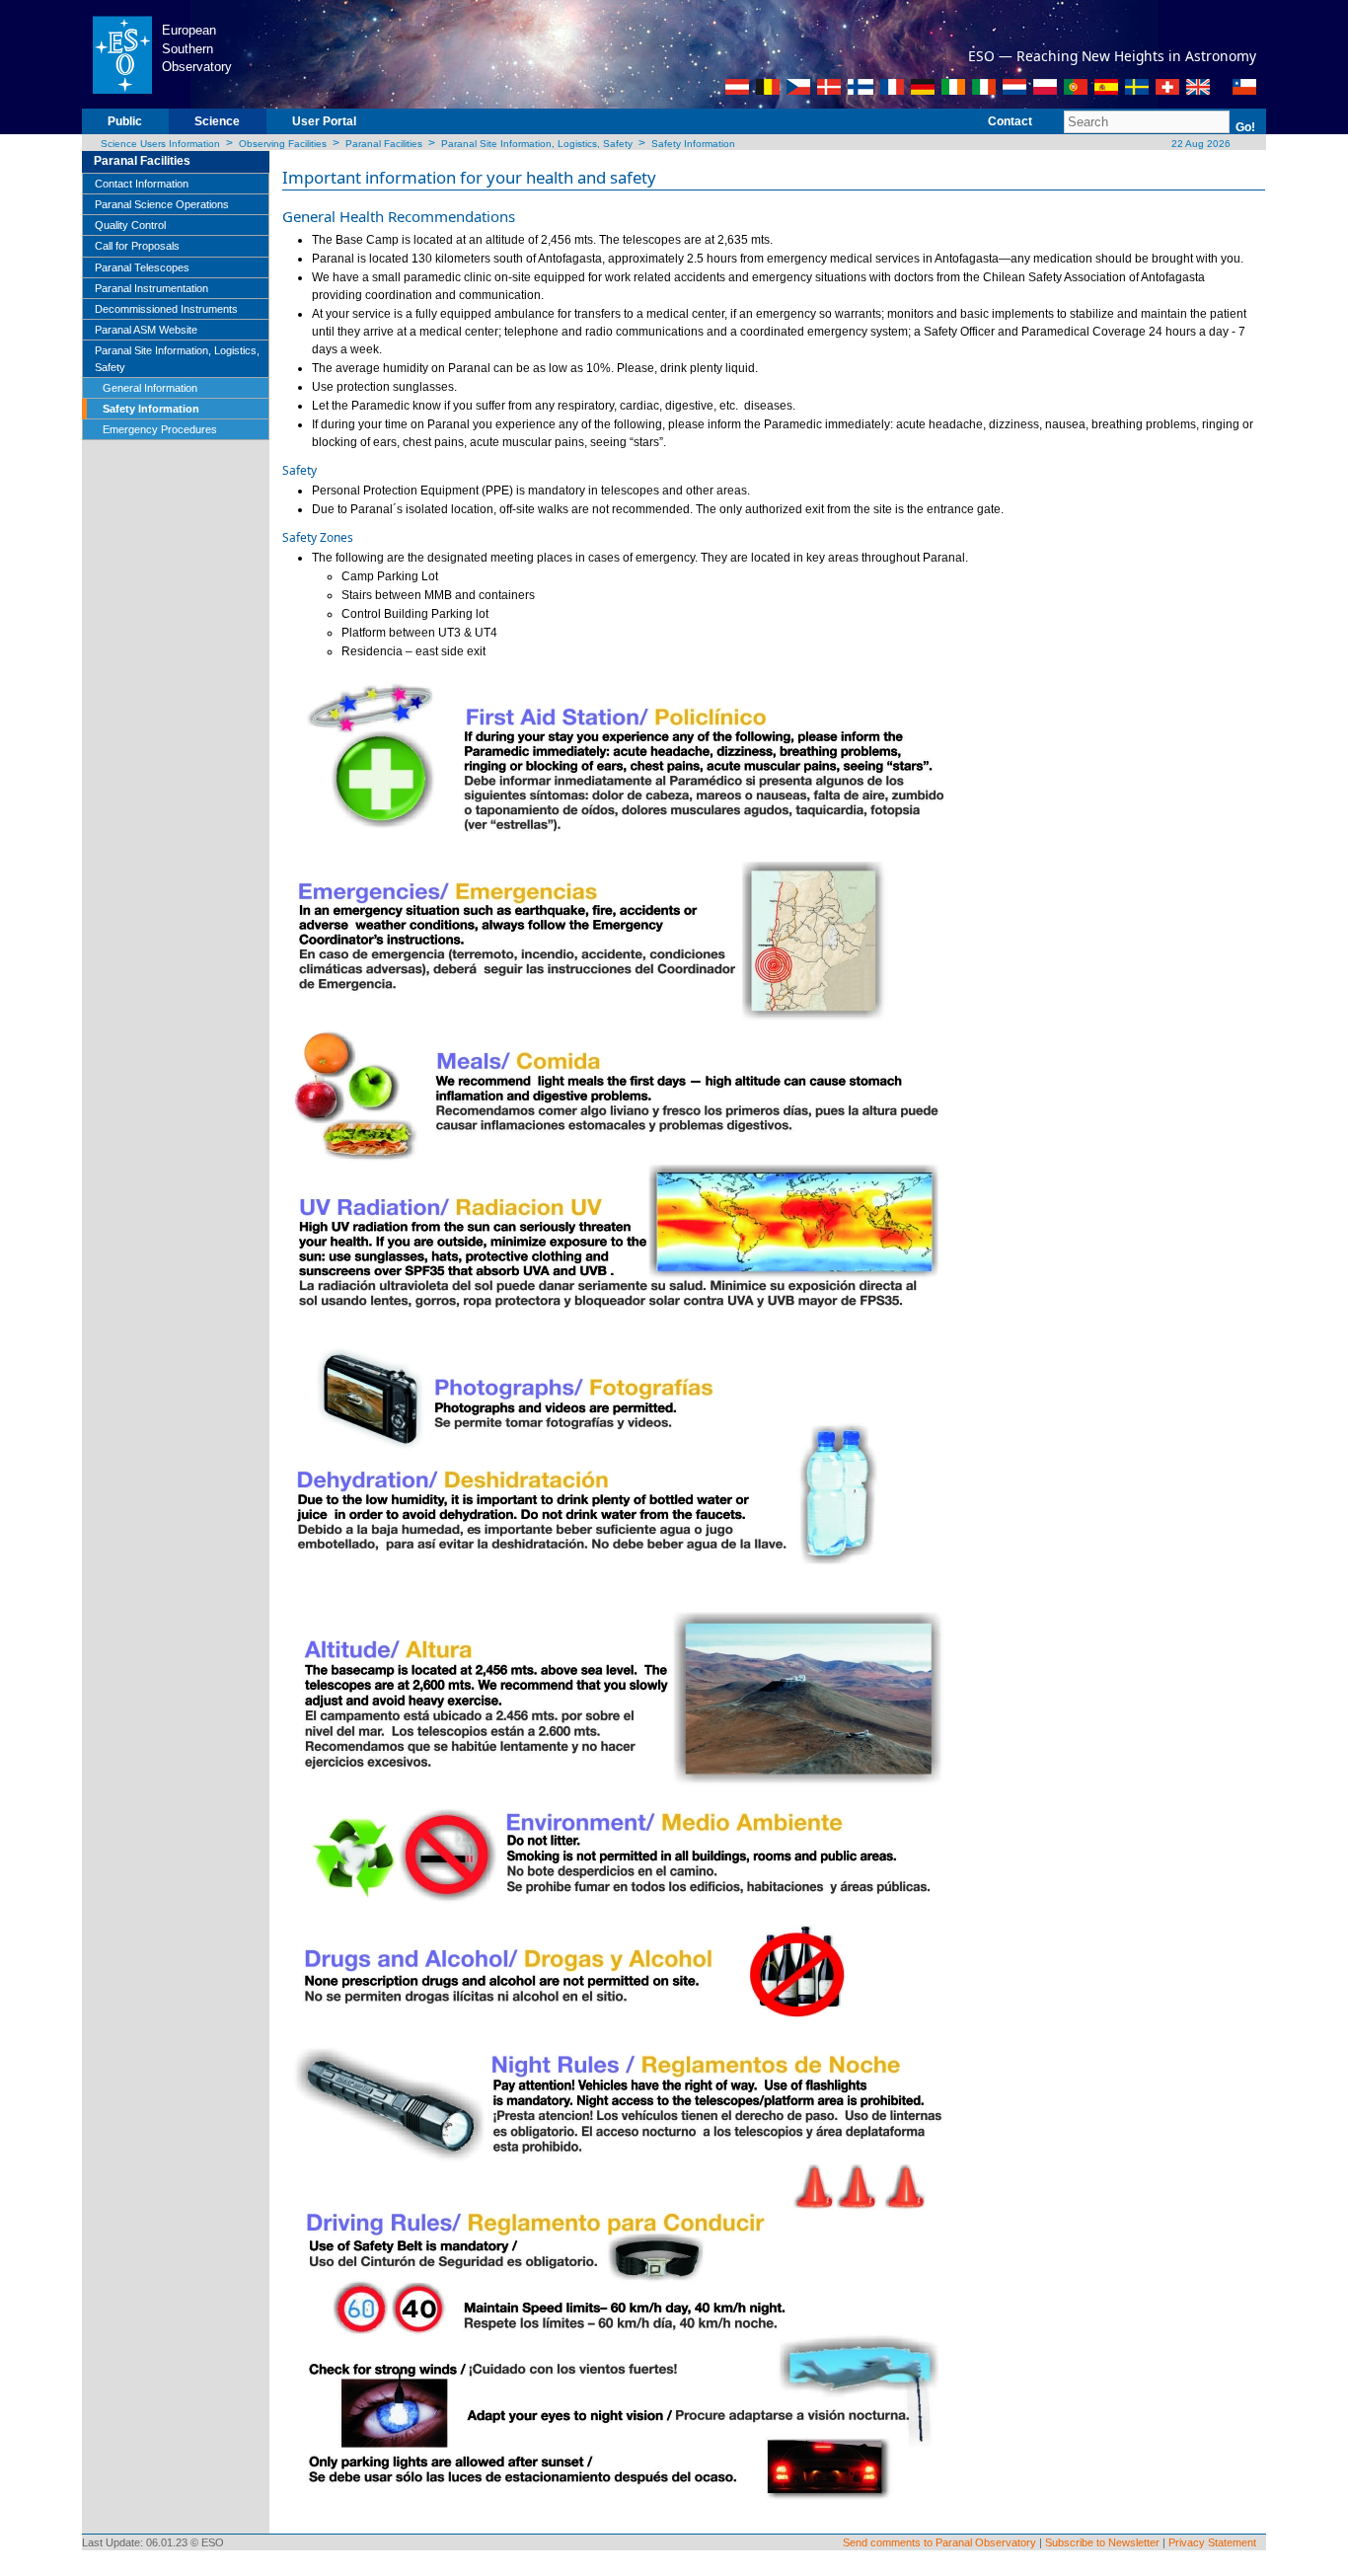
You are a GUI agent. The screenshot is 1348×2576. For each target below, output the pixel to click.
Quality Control (130, 225)
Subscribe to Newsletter (1102, 2542)
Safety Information (693, 144)
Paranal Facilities (384, 144)
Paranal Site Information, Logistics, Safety (537, 144)
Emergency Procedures (160, 429)
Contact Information (142, 184)
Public (125, 121)
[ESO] (122, 53)
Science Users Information (160, 144)
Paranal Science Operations (162, 204)
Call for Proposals (137, 246)
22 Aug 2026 (1199, 144)
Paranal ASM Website (146, 330)
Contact (1010, 121)
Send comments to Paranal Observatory (939, 2542)
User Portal (324, 121)
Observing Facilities (283, 144)
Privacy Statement (1212, 2542)
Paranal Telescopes (142, 267)
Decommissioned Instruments (166, 309)
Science (217, 121)
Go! (1245, 127)
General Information (150, 388)
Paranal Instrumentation (151, 288)
